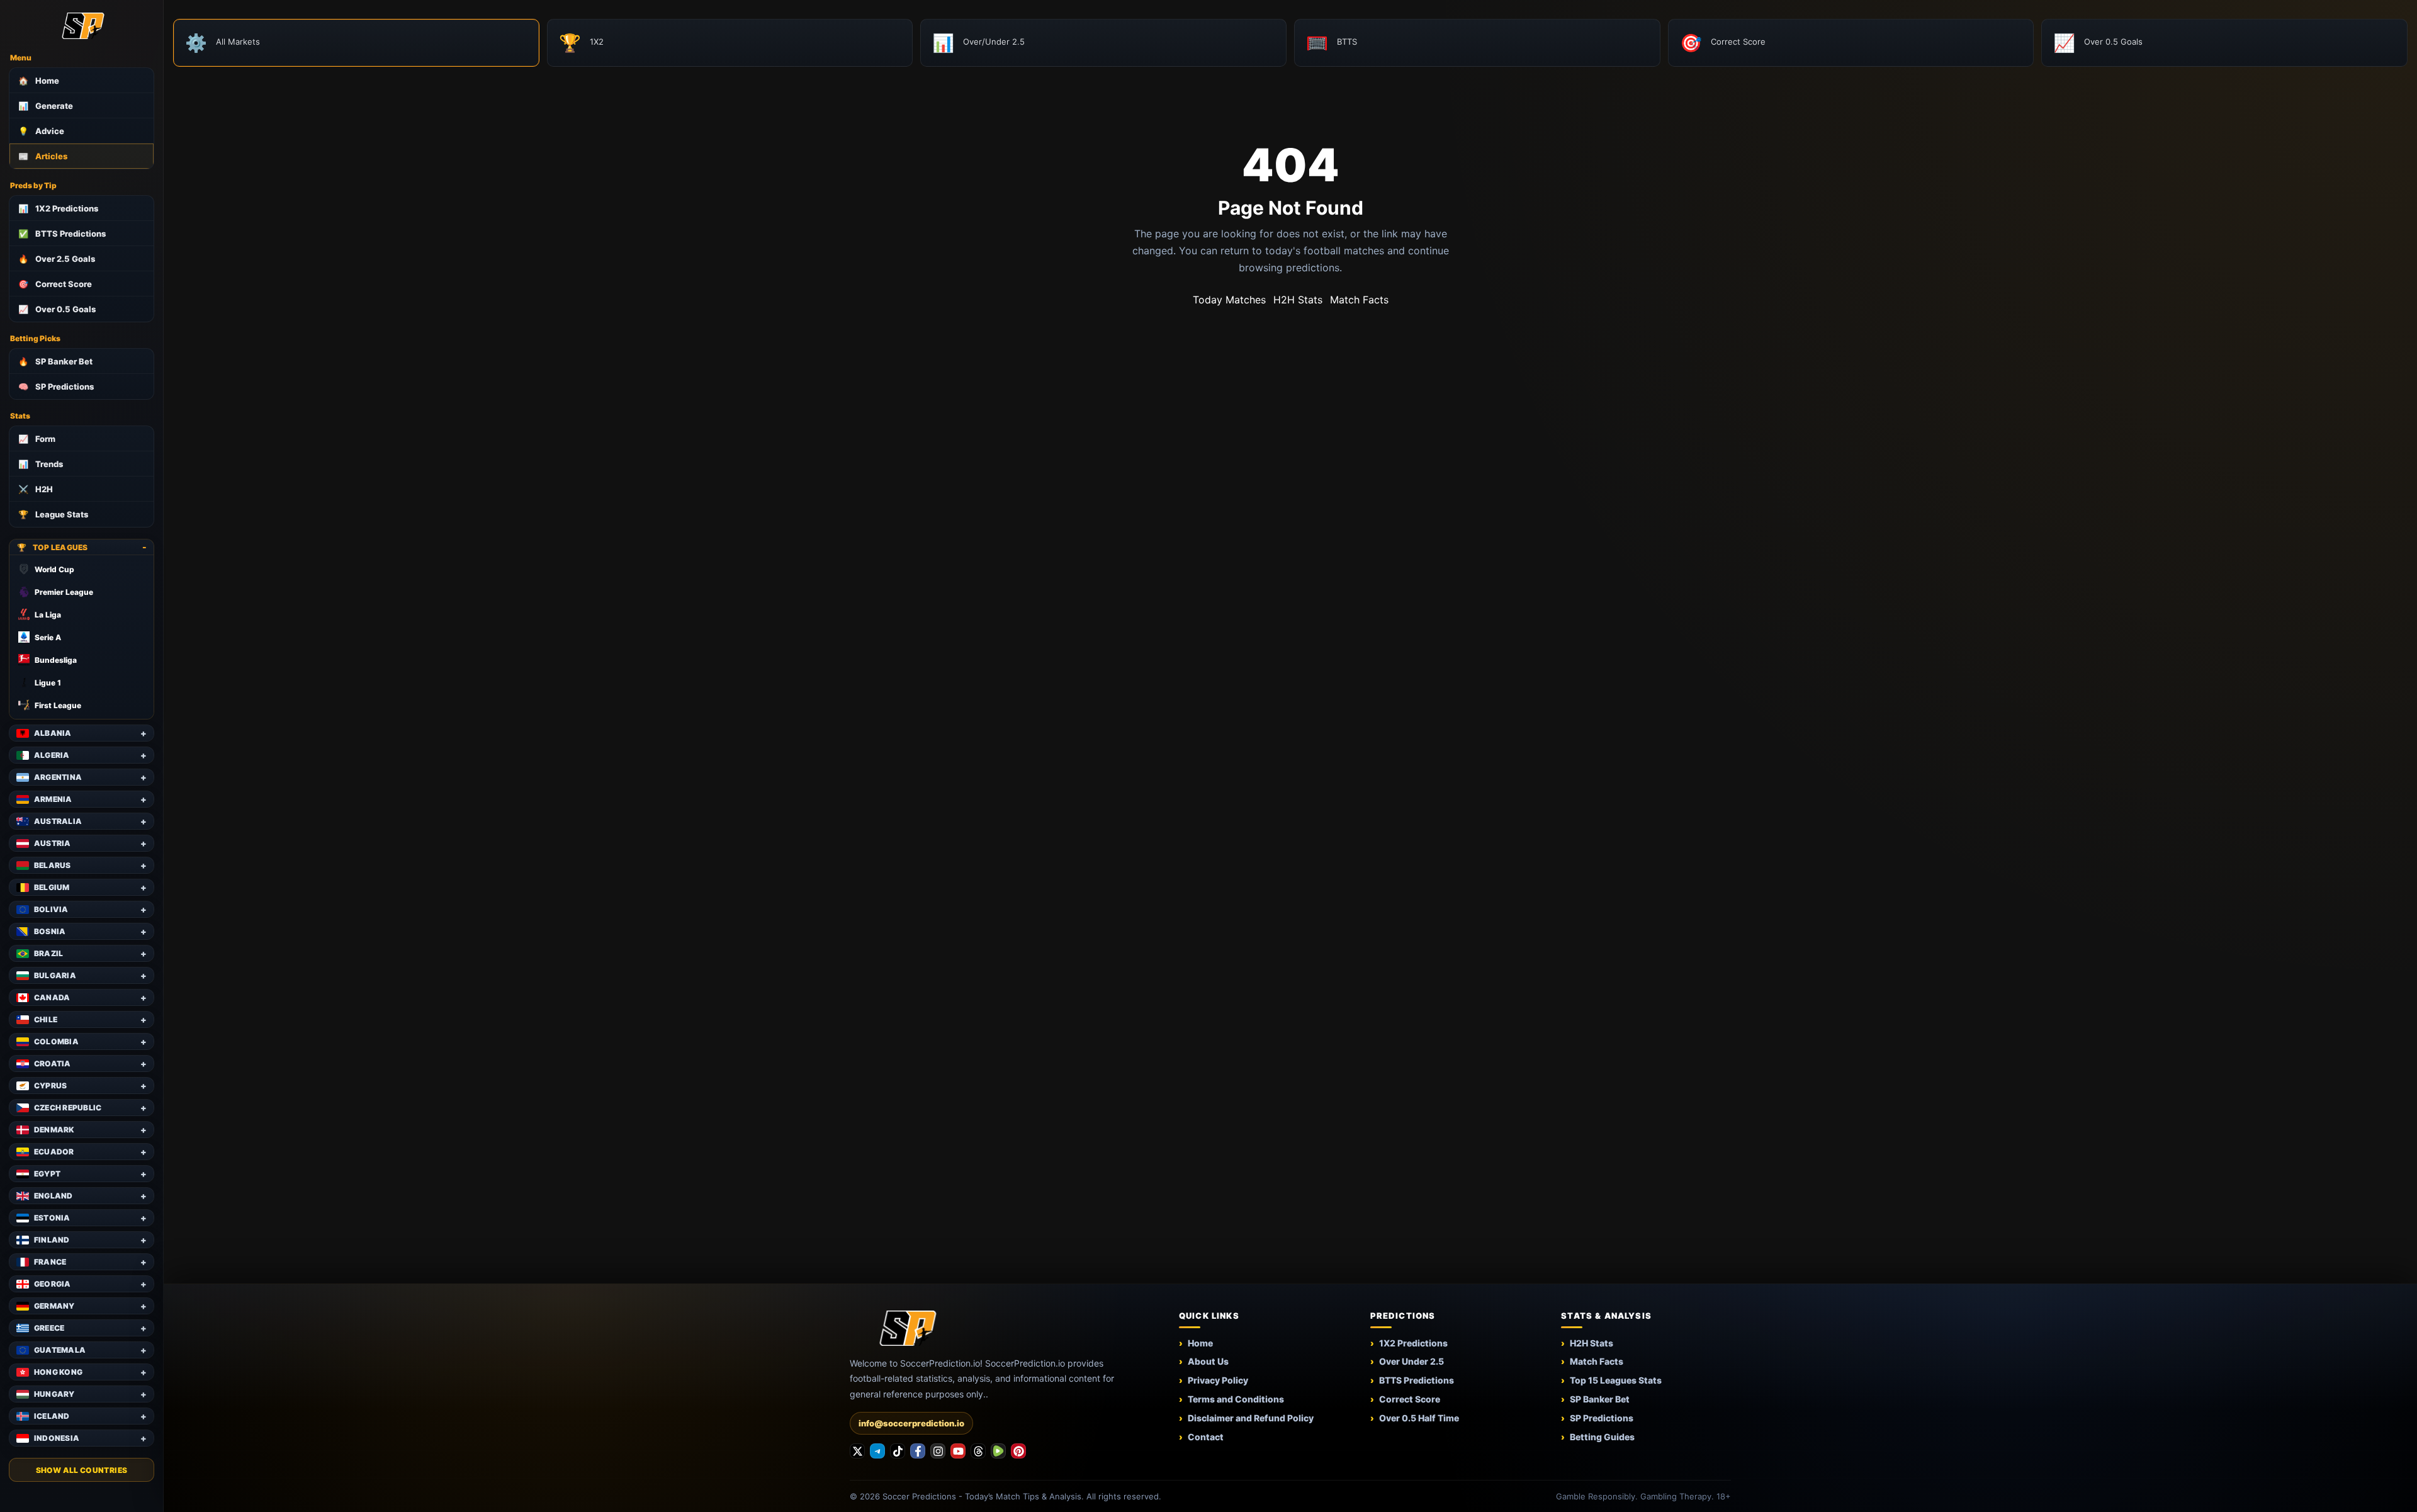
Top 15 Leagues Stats (1616, 1380)
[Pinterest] (1018, 1451)
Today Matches (1229, 300)
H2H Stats (1298, 300)
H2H (36, 489)
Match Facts (1359, 300)
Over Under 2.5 (1411, 1361)
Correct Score (55, 284)
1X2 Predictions (58, 208)
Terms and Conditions (1236, 1399)
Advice (41, 131)
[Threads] (978, 1451)
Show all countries (82, 1470)
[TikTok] (898, 1451)
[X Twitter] (857, 1451)
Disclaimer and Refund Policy (1251, 1418)
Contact (1206, 1437)
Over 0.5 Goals (57, 309)
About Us (1208, 1361)
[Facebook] (918, 1451)
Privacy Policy (1218, 1380)
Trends (41, 464)
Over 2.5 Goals (57, 259)
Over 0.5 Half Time (1419, 1418)
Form (37, 439)
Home (39, 81)
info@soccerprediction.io (911, 1423)
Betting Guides (1602, 1437)
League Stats (53, 514)
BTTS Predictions (62, 234)
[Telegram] (877, 1451)
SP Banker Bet (55, 361)
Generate (46, 106)
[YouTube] (958, 1451)
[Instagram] (938, 1451)
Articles (43, 156)
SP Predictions (56, 386)
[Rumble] (998, 1451)
